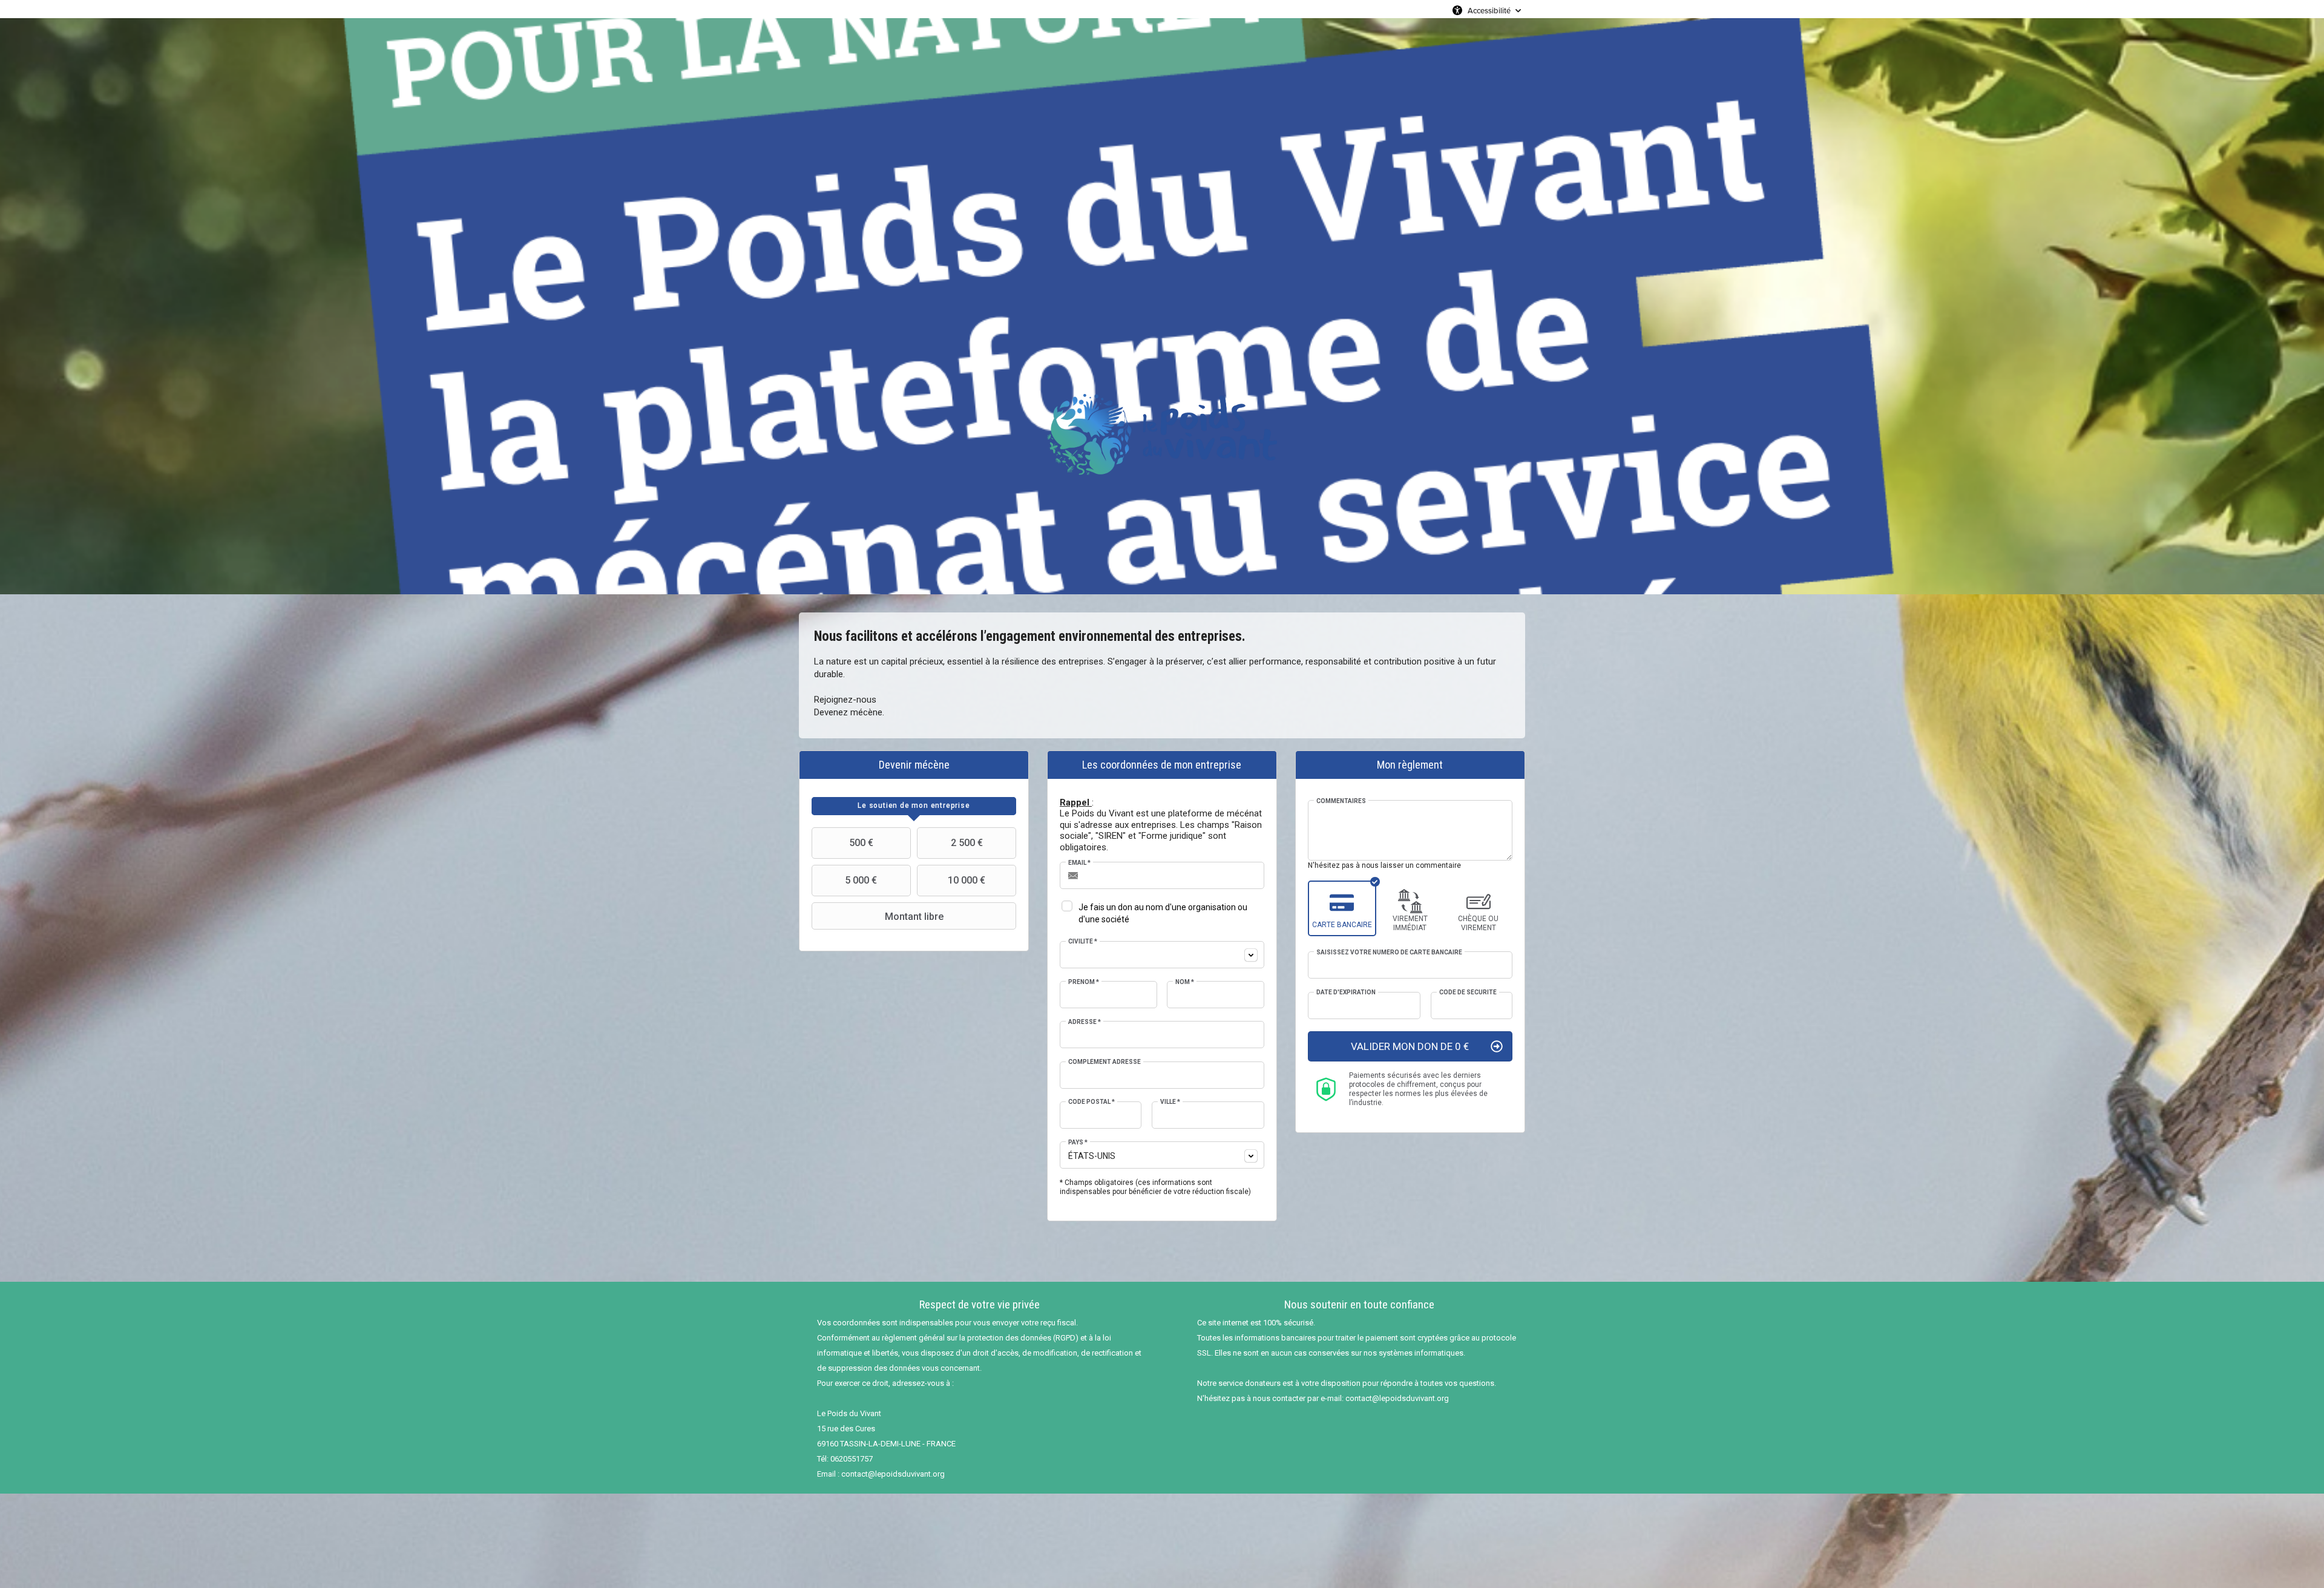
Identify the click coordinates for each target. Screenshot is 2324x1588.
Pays (1078, 1142)
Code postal (1091, 1102)
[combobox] (1162, 955)
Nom (1185, 982)
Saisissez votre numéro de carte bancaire (1389, 952)
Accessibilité (1489, 10)
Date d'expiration (1346, 992)
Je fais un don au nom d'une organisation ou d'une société (1163, 913)
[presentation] (914, 806)
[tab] (914, 806)
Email (1079, 863)
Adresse (1085, 1022)
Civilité (1083, 941)
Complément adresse (1105, 1062)
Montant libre (914, 917)
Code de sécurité (1468, 992)
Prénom (1084, 982)
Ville (1170, 1102)
